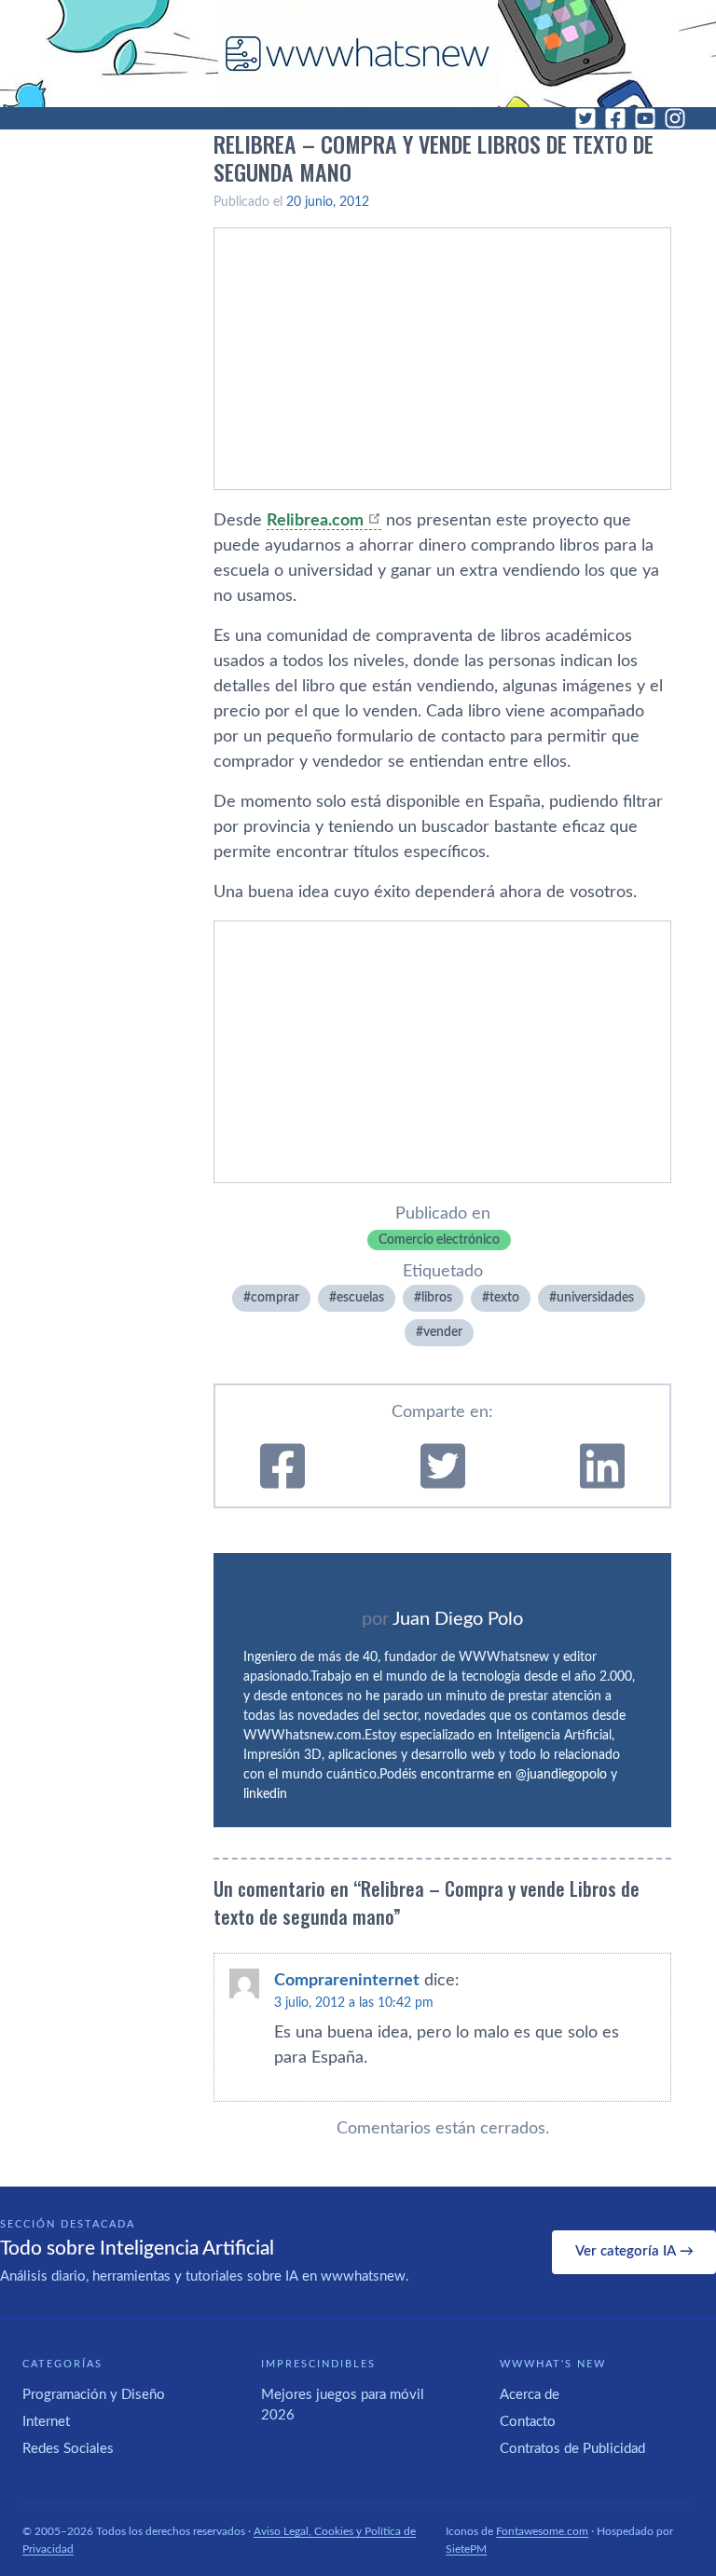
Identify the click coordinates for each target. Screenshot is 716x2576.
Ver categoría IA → (634, 2251)
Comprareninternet (347, 1981)
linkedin (265, 1794)
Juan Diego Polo (458, 1619)
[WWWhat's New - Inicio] (358, 54)
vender (443, 1332)
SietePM (466, 2549)
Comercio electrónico (439, 1240)
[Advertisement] (442, 359)
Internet (46, 2422)
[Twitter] (585, 118)
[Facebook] (615, 118)
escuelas (360, 1298)
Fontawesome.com (542, 2531)
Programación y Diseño (94, 2395)
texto (504, 1298)
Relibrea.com (315, 521)
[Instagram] (675, 118)
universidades (595, 1298)
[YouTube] (645, 118)
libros (437, 1298)
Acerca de (530, 2395)
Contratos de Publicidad (572, 2449)
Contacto (528, 2422)
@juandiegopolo (561, 1775)
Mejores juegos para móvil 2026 (343, 2406)
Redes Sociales (68, 2449)
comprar (275, 1298)
